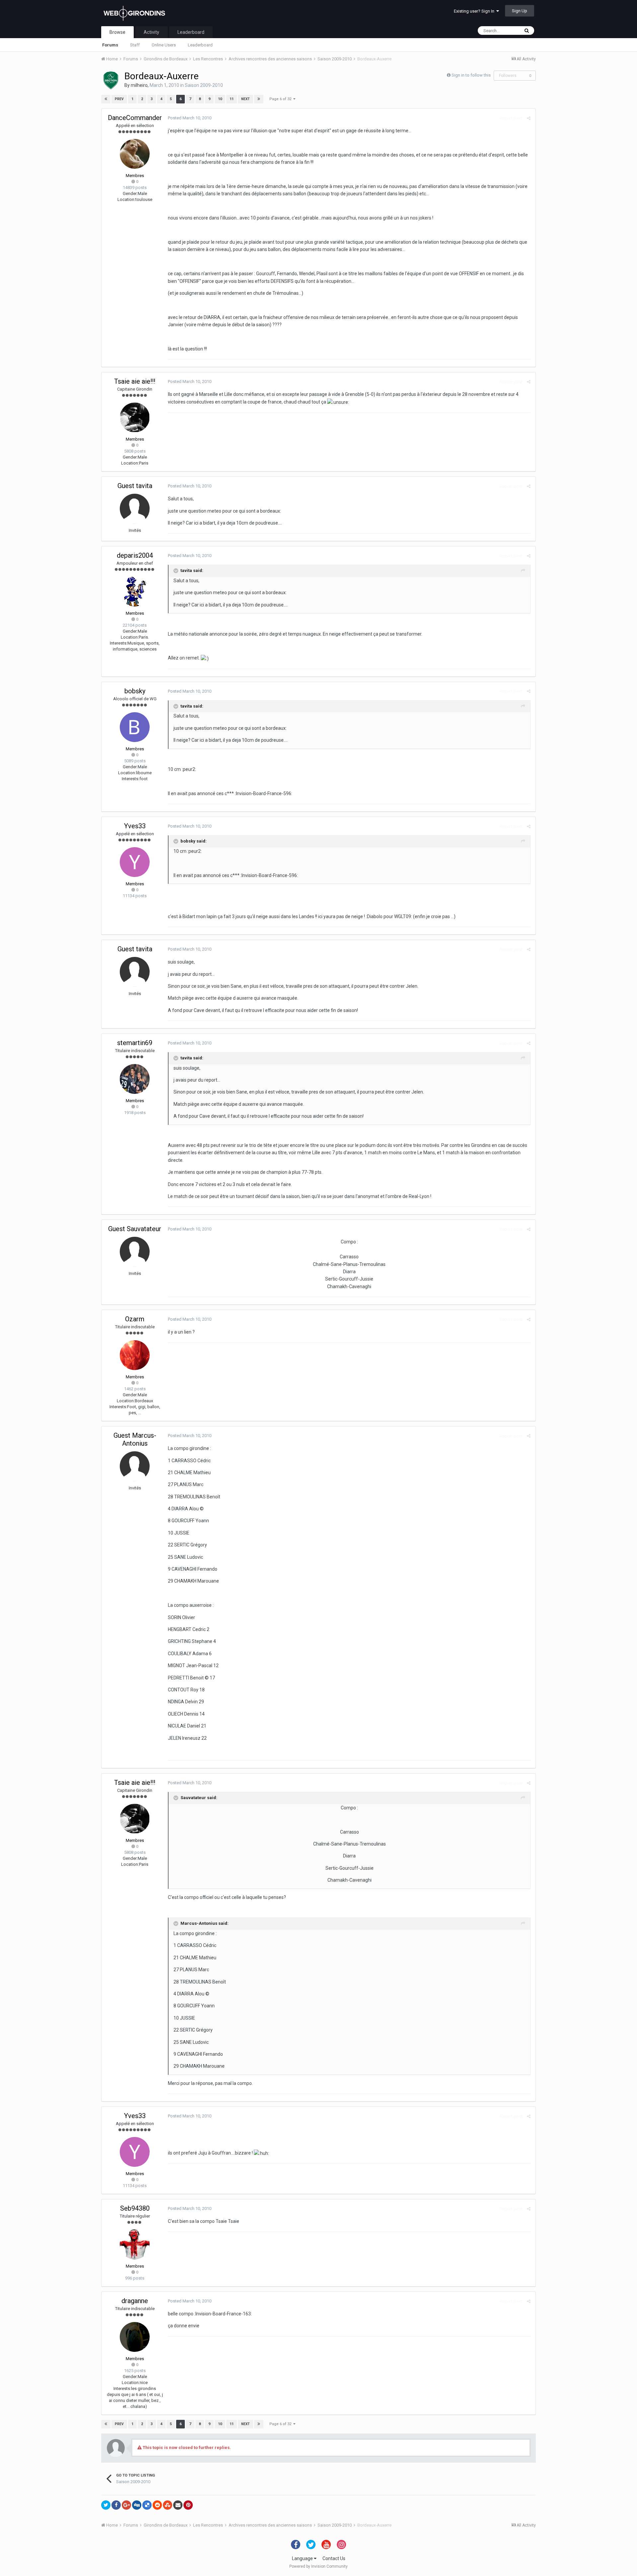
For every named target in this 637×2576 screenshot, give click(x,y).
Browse (117, 32)
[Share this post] (529, 118)
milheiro (139, 85)
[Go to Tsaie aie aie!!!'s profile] (135, 417)
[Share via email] (178, 2505)
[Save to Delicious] (147, 2505)
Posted (190, 118)
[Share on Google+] (126, 2505)
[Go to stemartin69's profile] (135, 1079)
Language (303, 2558)
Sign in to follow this (471, 75)
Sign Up (520, 11)
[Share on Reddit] (157, 2505)
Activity (151, 32)
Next (246, 99)
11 (232, 99)
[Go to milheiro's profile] (111, 80)
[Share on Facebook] (116, 2505)
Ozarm (135, 1319)
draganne (135, 2301)
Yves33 (135, 826)
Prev (119, 99)
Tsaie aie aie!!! (135, 381)
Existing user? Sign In (475, 11)
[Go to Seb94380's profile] (135, 2244)
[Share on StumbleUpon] (168, 2505)
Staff (135, 45)
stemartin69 (135, 1043)
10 (220, 99)
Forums (110, 45)
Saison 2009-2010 (204, 85)
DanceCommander (135, 118)
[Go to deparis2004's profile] (135, 592)
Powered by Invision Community (318, 2566)
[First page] (106, 99)
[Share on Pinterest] (188, 2505)
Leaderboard (200, 45)
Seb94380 (135, 2208)
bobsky (135, 691)
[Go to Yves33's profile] (135, 862)
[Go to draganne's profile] (135, 2337)
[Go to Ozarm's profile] (135, 1355)
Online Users (164, 45)
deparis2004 (135, 555)
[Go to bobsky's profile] (135, 727)
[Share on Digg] (137, 2505)
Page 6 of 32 (281, 99)
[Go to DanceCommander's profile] (135, 154)
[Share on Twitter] (106, 2505)
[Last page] (259, 99)
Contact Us (334, 2558)
